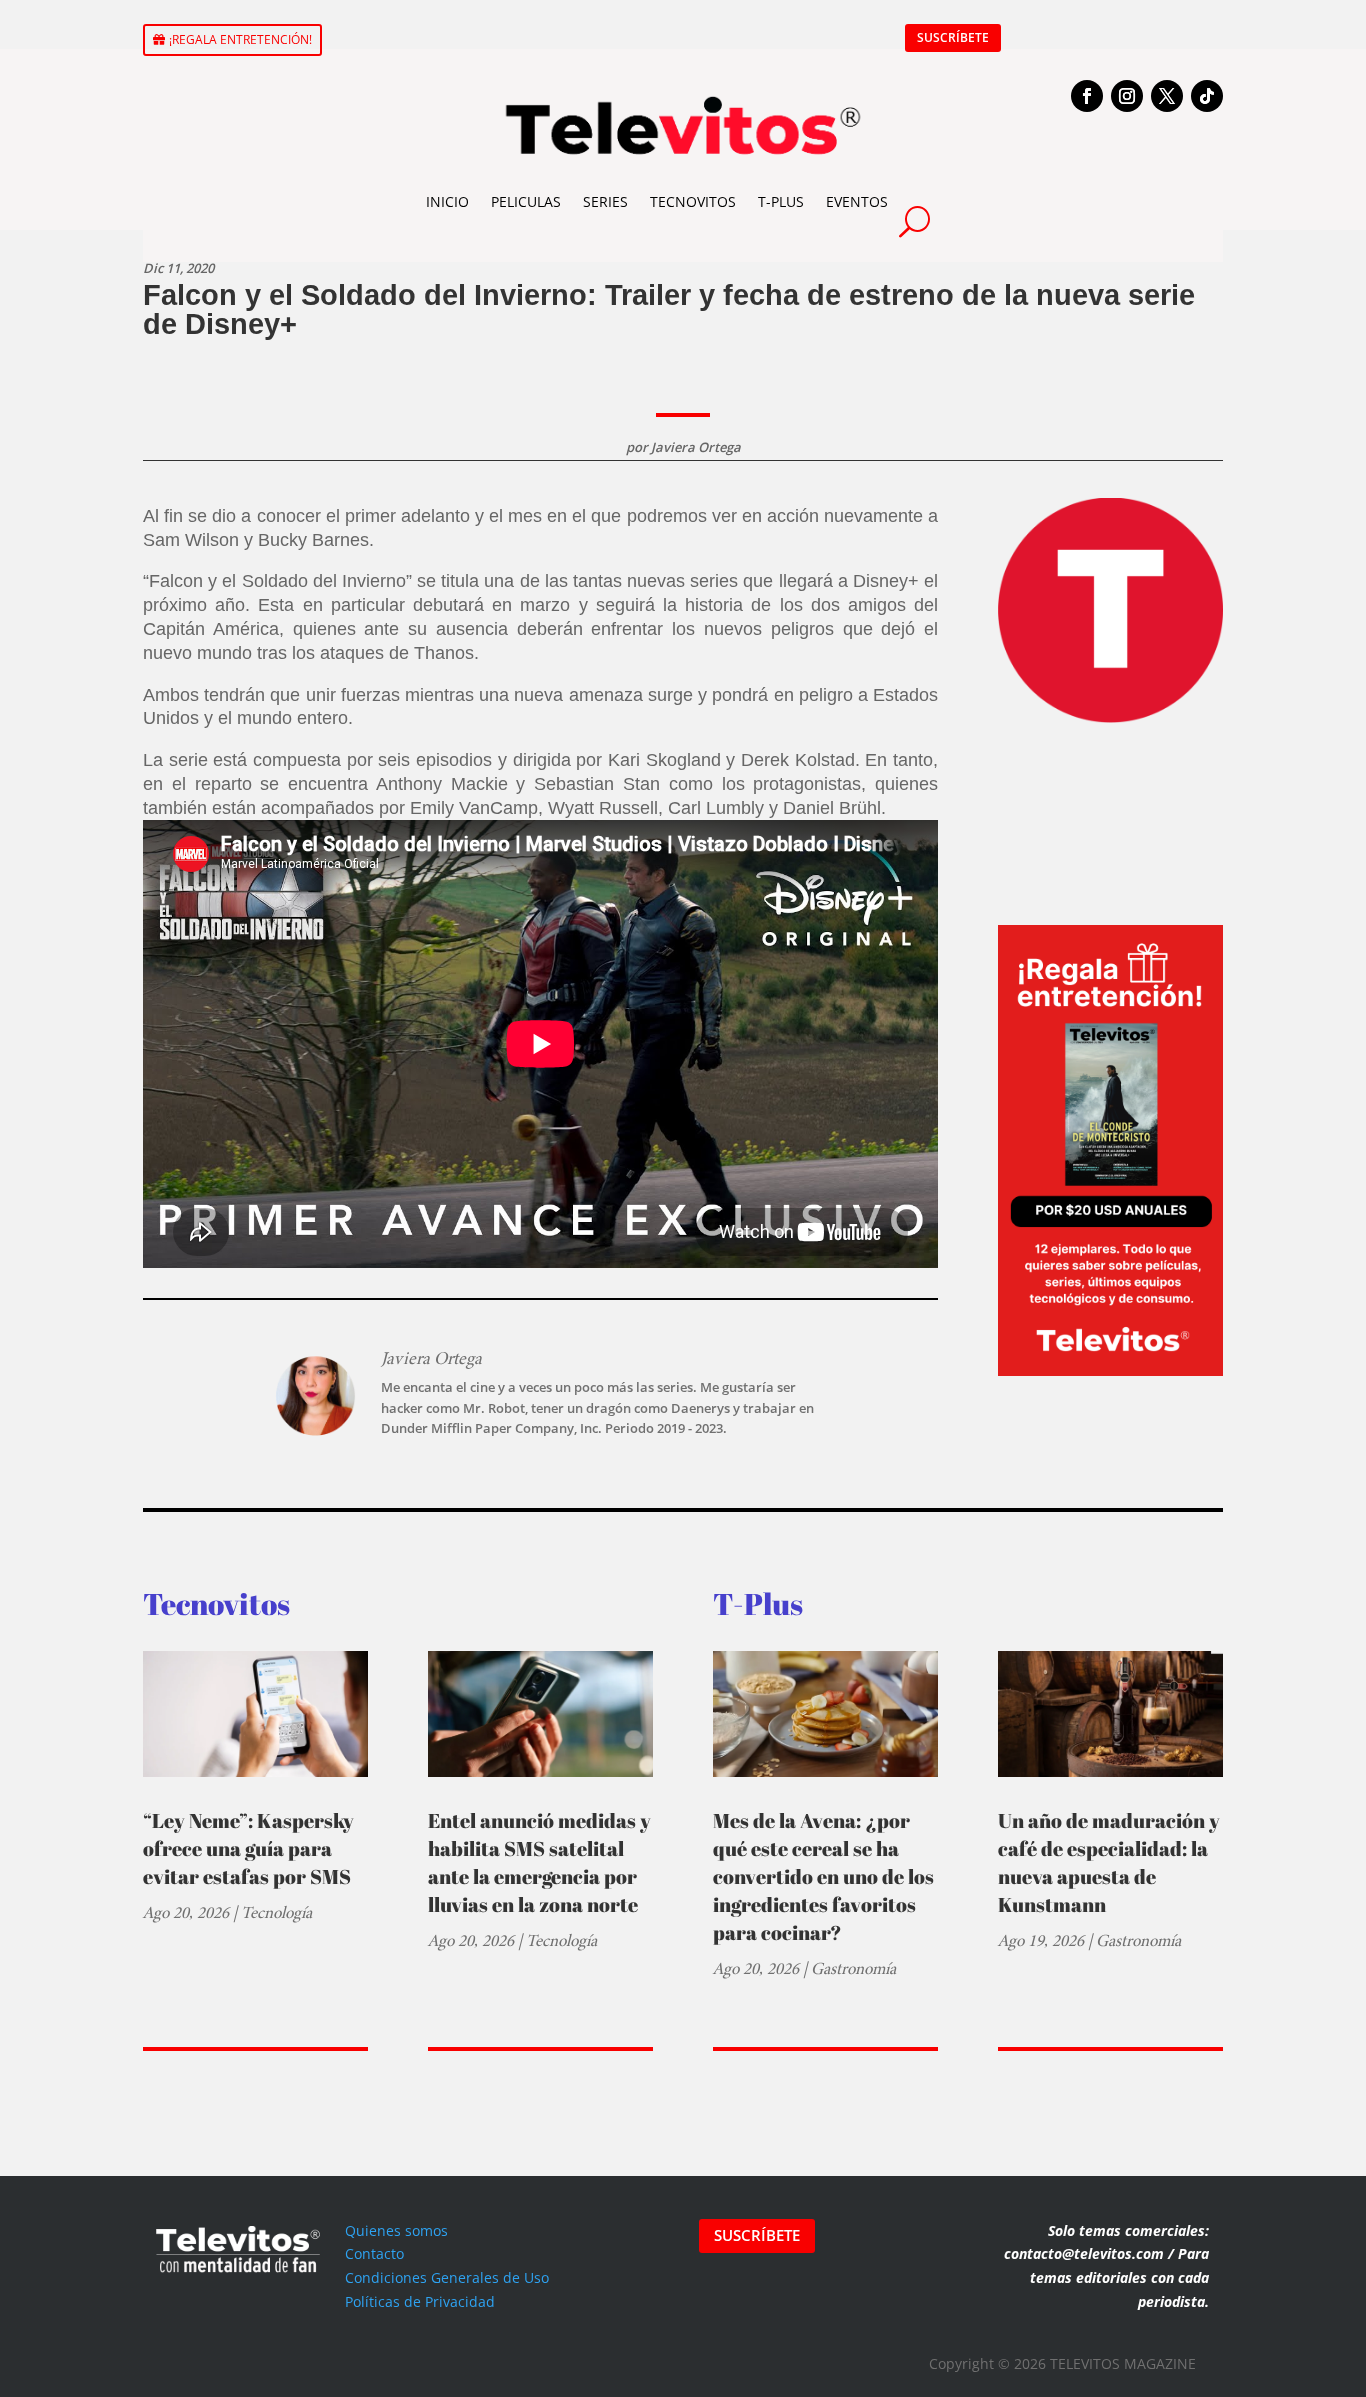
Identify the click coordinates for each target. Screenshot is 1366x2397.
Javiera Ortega (696, 447)
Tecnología (276, 1912)
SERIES (605, 201)
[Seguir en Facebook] (1087, 96)
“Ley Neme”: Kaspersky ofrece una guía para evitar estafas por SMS (248, 1848)
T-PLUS (781, 201)
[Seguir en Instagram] (1127, 96)
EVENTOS (857, 201)
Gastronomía (853, 1968)
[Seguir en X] (1167, 96)
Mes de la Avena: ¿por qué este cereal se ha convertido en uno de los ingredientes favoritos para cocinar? (823, 1876)
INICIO (447, 201)
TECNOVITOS (693, 201)
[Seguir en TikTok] (1207, 96)
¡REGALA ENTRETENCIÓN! (240, 39)
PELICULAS (526, 201)
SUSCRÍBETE (953, 37)
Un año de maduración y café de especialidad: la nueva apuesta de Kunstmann (1109, 1862)
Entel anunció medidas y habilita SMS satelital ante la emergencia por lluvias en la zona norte (539, 1862)
